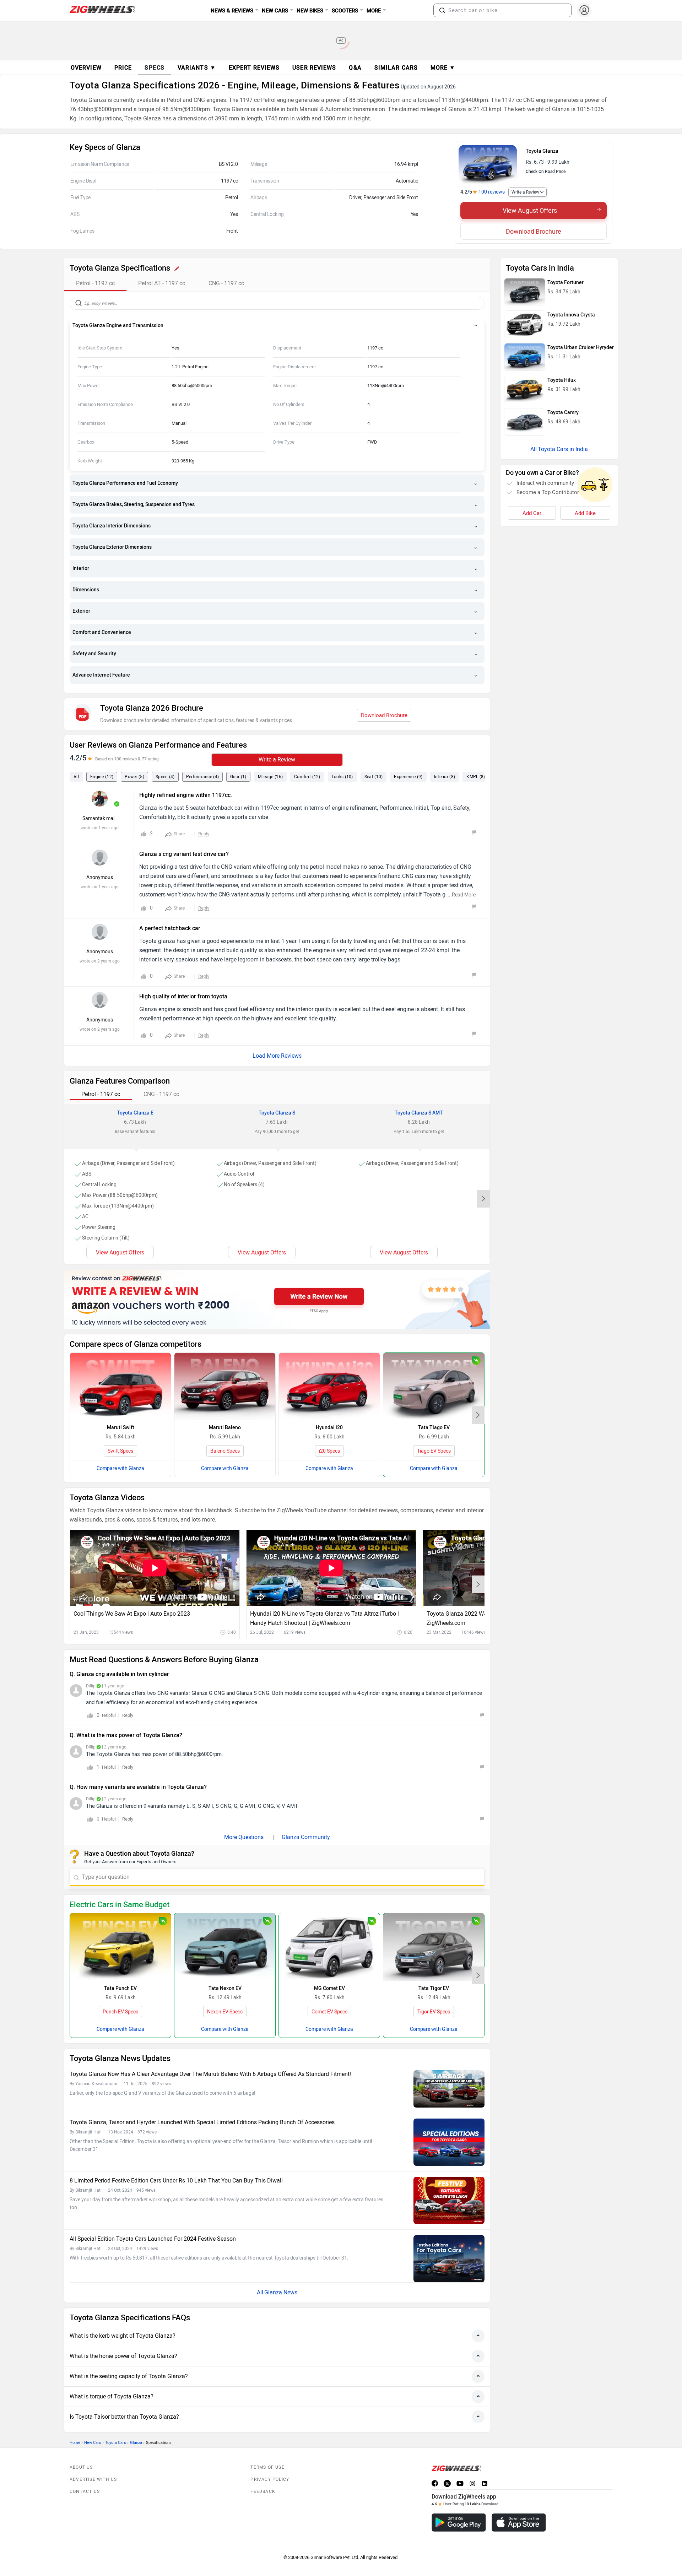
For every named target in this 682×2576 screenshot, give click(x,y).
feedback (263, 2491)
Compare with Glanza (120, 1468)
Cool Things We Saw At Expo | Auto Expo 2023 (132, 1614)
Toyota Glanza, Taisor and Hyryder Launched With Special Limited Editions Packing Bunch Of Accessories (202, 2122)
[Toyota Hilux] (525, 390)
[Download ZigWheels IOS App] (519, 2523)
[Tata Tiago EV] (434, 1386)
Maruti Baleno (225, 1428)
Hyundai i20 (329, 1428)
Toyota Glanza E (135, 1113)
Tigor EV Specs (434, 2012)
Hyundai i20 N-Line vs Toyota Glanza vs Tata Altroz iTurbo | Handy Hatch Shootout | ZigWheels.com (324, 1618)
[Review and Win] (277, 1299)
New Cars (93, 2443)
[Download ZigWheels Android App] (459, 2523)
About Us (81, 2467)
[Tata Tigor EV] (434, 1947)
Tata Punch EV (120, 1988)
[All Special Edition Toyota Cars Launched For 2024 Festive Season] (449, 2259)
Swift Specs (120, 1451)
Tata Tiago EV (434, 1428)
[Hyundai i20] (329, 1386)
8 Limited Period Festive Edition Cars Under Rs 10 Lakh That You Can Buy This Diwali (176, 2181)
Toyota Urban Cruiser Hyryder (581, 348)
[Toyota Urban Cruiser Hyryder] (525, 357)
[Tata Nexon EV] (225, 1947)
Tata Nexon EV (225, 1988)
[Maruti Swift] (120, 1386)
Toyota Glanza (542, 151)
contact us (85, 2491)
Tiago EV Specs (434, 1451)
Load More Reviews (277, 1056)
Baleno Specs (225, 1451)
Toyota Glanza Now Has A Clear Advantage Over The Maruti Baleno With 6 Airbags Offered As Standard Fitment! (210, 2074)
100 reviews (492, 192)
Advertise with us (93, 2479)
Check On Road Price (546, 172)
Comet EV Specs (329, 2012)
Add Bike (585, 513)
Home (75, 2443)
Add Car (532, 513)
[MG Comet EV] (329, 1947)
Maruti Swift (121, 1428)
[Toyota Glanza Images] (488, 164)
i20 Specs (329, 1451)
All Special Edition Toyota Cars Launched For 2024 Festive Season (153, 2239)
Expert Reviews (254, 68)
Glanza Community (306, 1837)
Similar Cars (396, 68)
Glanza (136, 2443)
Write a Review (525, 192)
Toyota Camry (563, 413)
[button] (442, 10)
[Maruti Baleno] (225, 1386)
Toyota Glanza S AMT (419, 1113)
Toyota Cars (116, 2443)
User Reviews (314, 68)
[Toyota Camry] (525, 422)
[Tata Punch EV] (120, 1947)
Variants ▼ (197, 68)
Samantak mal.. (100, 818)
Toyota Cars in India (563, 449)
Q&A (355, 68)
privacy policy (270, 2479)
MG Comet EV (329, 1988)
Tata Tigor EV (434, 1988)
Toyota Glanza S (277, 1113)
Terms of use (267, 2467)
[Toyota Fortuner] (525, 292)
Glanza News (281, 2292)
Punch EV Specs (120, 2012)
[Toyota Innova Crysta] (525, 324)
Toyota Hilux (562, 380)
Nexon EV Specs (225, 2012)
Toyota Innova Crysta (571, 315)
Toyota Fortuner (565, 283)
